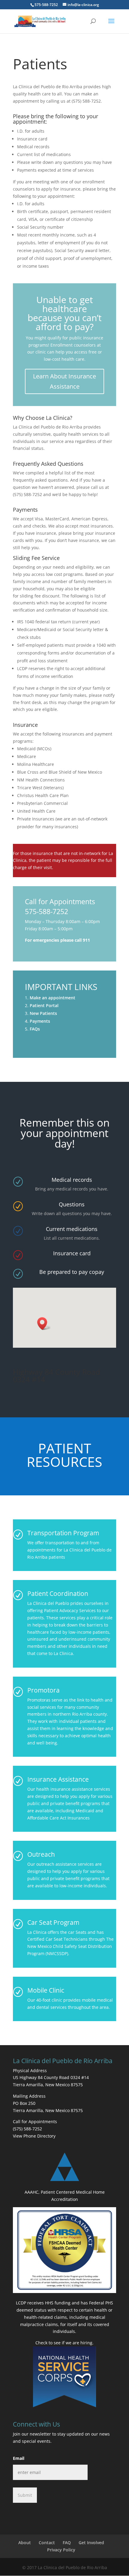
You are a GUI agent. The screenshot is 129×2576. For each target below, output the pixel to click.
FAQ (67, 2543)
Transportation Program (63, 1533)
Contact (47, 2543)
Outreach (41, 1854)
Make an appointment (52, 998)
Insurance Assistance (58, 1779)
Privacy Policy (61, 2550)
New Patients (43, 1013)
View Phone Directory (34, 2136)
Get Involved (91, 2543)
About (25, 2543)
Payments (40, 1021)
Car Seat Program (53, 1922)
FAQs (35, 1029)
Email (19, 2458)
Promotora (43, 1690)
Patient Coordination (58, 1593)
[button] (44, 1324)
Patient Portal (44, 1005)
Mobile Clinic (46, 1990)
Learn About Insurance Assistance (64, 381)
